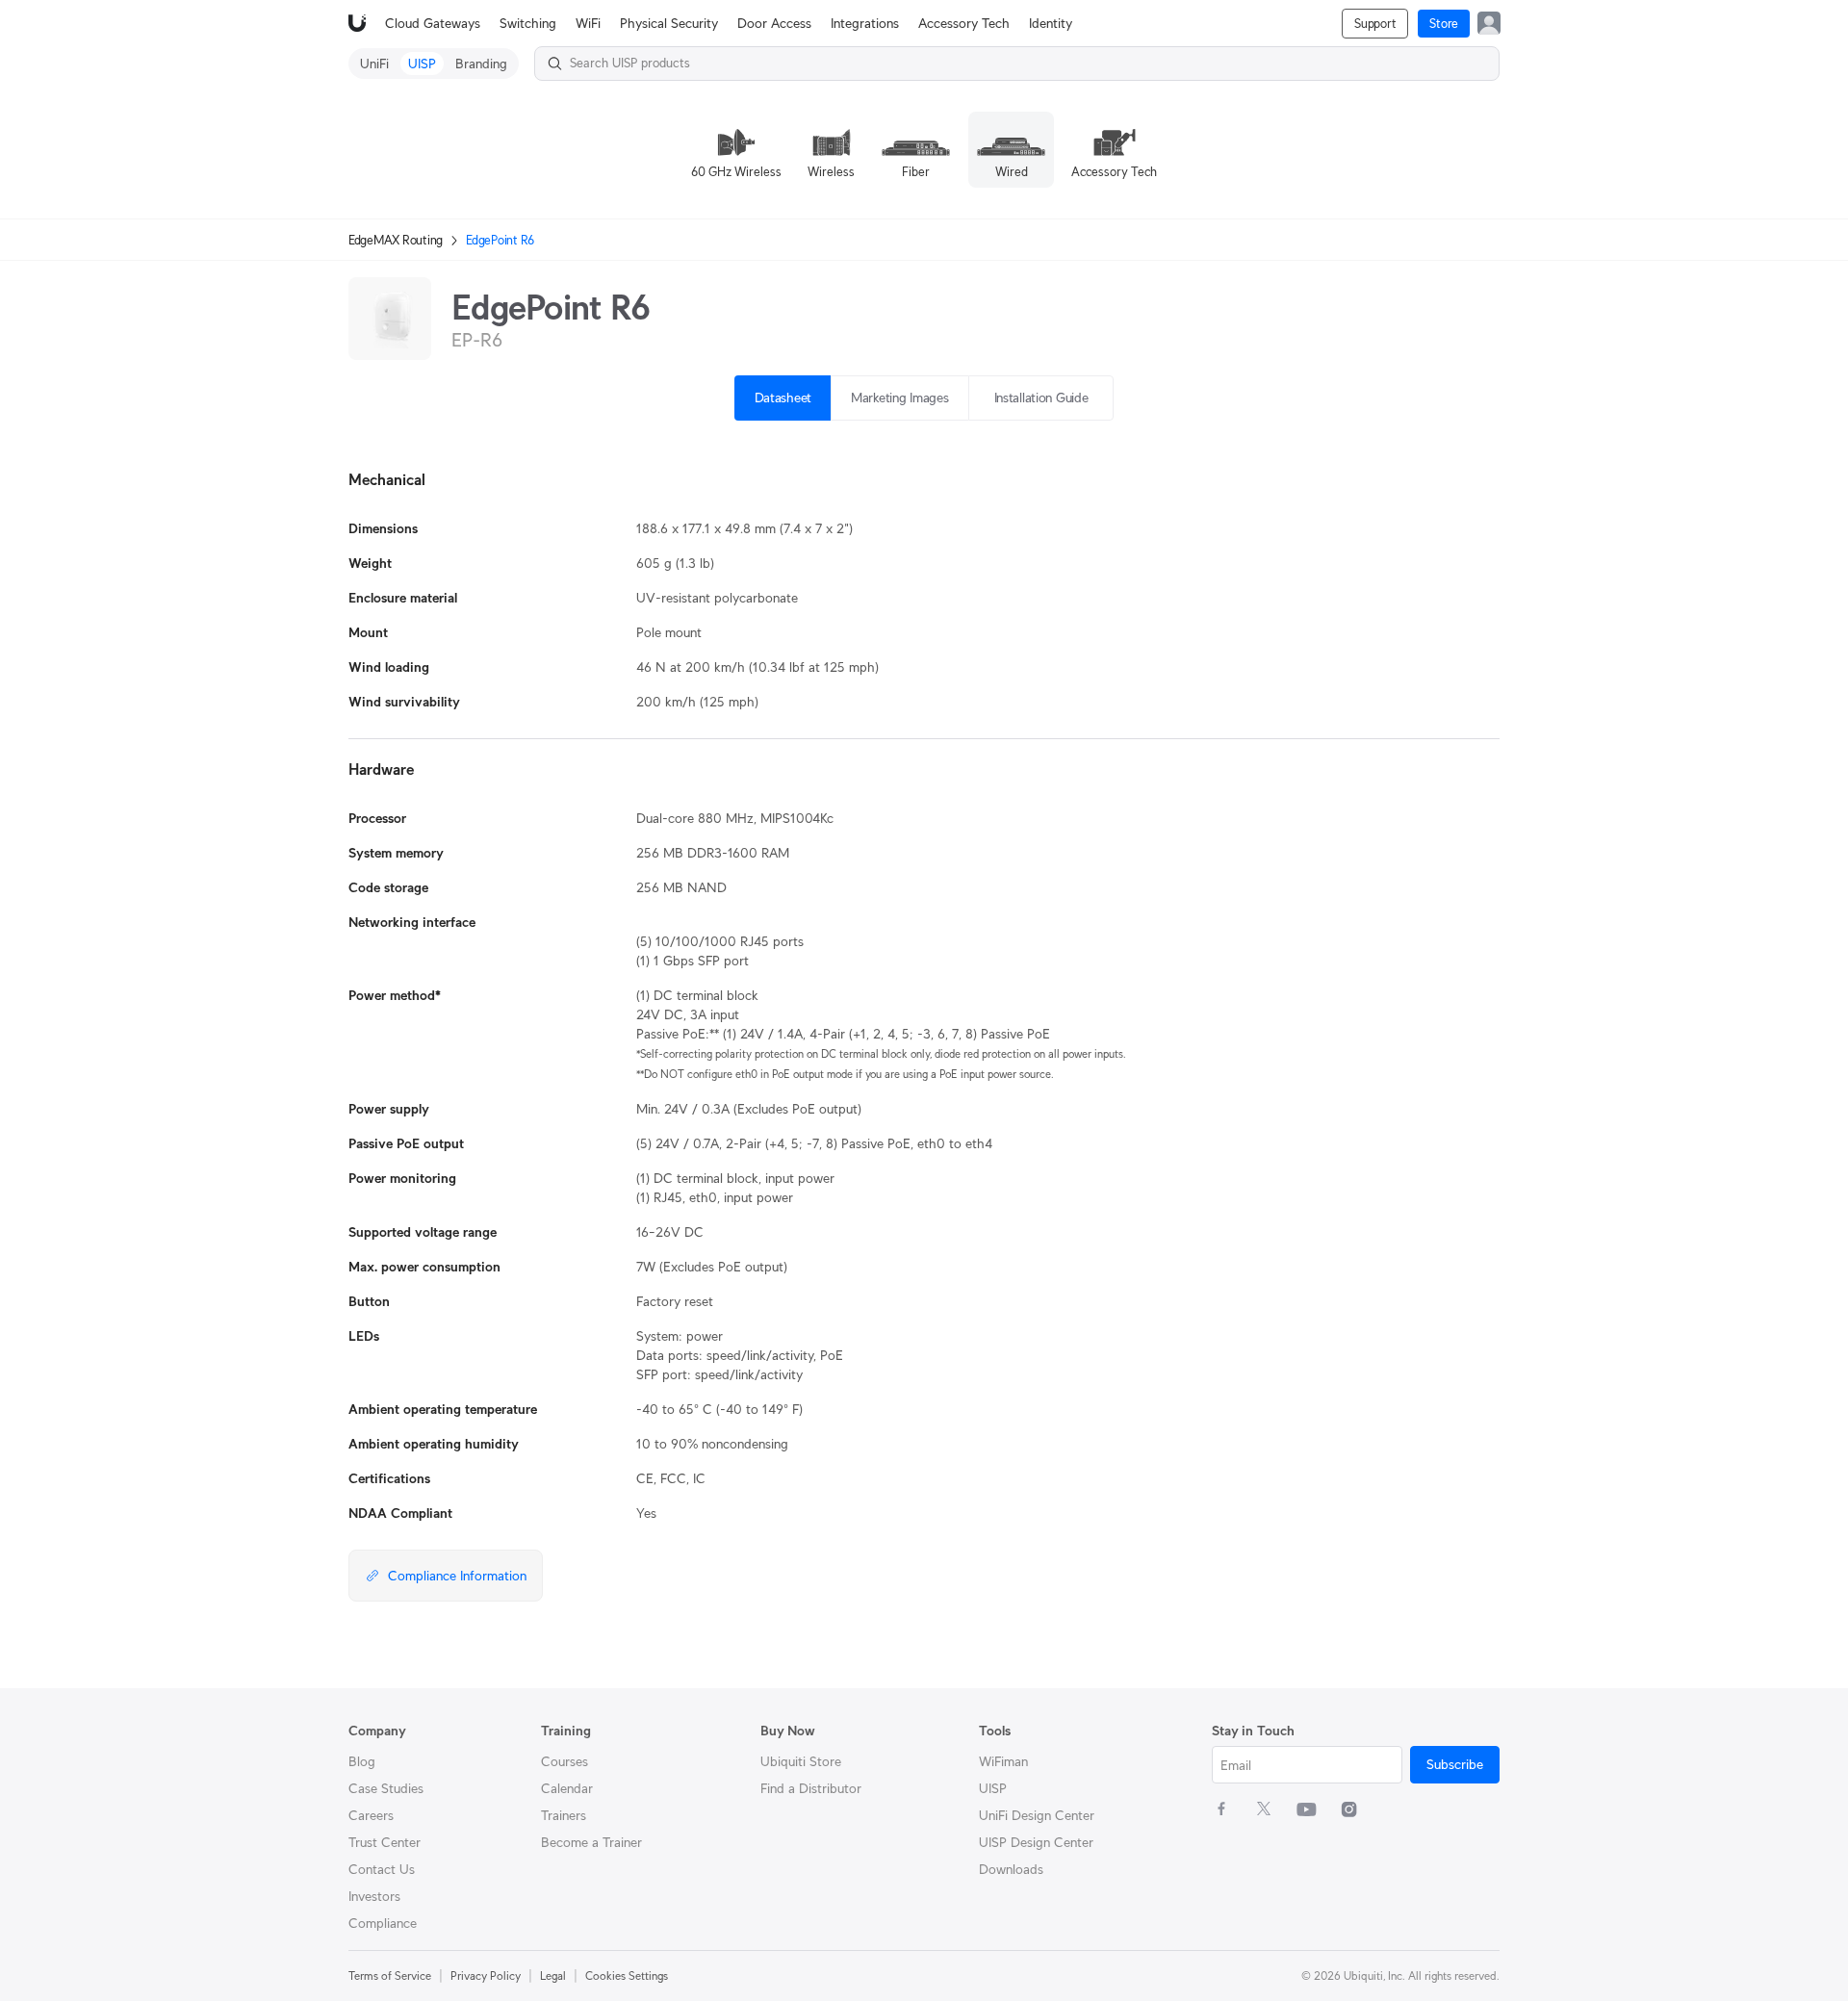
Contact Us (382, 1869)
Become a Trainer (591, 1842)
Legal (553, 1975)
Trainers (564, 1815)
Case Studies (386, 1788)
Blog (362, 1761)
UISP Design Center (1036, 1842)
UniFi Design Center (1037, 1815)
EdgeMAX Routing (396, 240)
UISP (993, 1788)
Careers (371, 1815)
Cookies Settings (627, 1975)
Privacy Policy (486, 1975)
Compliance (383, 1923)
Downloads (1011, 1869)
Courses (565, 1761)
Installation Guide (1041, 398)
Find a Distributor (811, 1788)
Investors (374, 1896)
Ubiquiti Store (801, 1761)
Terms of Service (390, 1975)
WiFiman (1003, 1761)
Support (1375, 24)
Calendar (567, 1788)
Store (1444, 24)
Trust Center (385, 1842)
